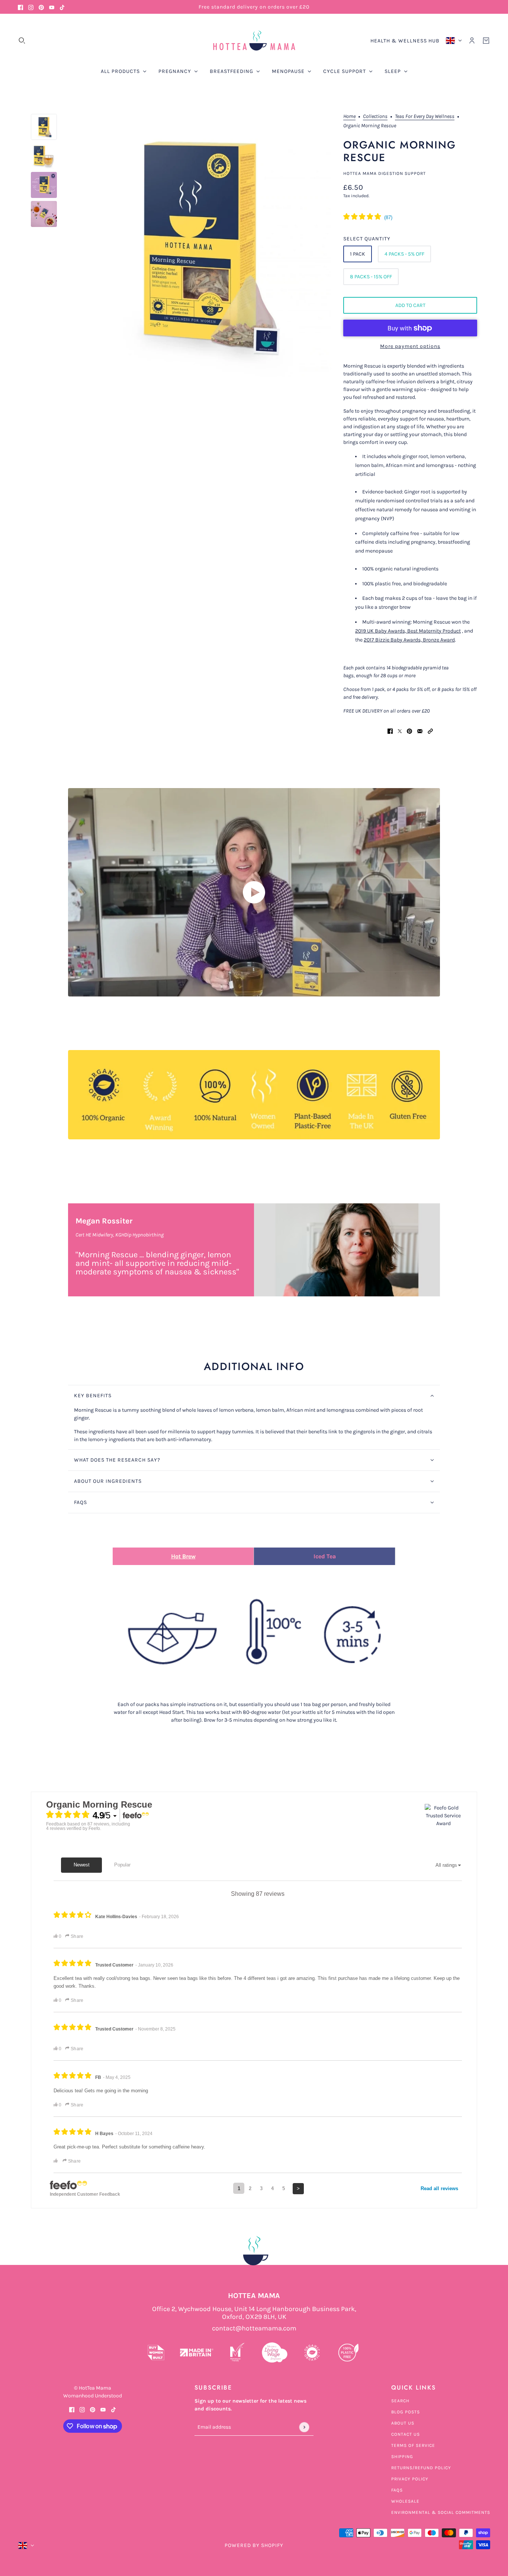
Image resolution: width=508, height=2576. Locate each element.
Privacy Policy (410, 2479)
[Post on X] (400, 731)
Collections (375, 117)
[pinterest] (41, 7)
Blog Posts (406, 2412)
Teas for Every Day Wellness (425, 117)
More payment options (410, 346)
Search (400, 2401)
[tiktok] (62, 7)
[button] (430, 731)
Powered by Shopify (254, 2545)
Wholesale (405, 2501)
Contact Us (406, 2434)
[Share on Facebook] (390, 731)
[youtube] (52, 7)
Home (349, 117)
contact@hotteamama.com (254, 2328)
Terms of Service (413, 2445)
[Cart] (486, 41)
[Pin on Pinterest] (409, 731)
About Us (403, 2423)
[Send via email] (420, 731)
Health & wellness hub (405, 41)
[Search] (22, 41)
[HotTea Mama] (254, 41)
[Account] (472, 41)
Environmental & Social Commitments (441, 2512)
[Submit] (304, 2427)
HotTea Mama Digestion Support (385, 173)
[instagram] (31, 7)
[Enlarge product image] (200, 245)
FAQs (397, 2490)
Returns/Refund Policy (421, 2468)
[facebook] (20, 7)
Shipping (402, 2457)
